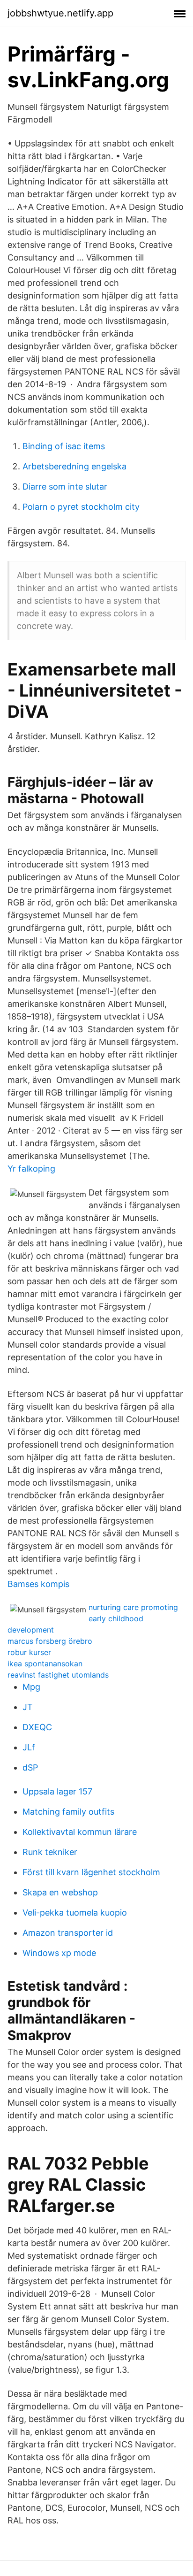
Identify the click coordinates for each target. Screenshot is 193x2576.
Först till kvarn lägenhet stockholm (91, 1872)
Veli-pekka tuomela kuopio (75, 1913)
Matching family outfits (68, 1812)
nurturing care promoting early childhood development (93, 1618)
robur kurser (29, 1652)
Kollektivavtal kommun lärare (80, 1832)
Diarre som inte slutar (65, 487)
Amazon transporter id (68, 1933)
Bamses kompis (38, 1584)
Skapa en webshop (60, 1892)
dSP (30, 1767)
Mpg (31, 1687)
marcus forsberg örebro (50, 1641)
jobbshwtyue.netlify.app (60, 13)
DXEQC (37, 1727)
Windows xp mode (59, 1953)
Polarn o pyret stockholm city (81, 507)
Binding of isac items (64, 446)
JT (28, 1707)
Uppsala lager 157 (57, 1791)
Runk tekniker (50, 1852)
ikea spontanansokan (45, 1664)
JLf (29, 1747)
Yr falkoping (31, 1169)
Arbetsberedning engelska (74, 466)
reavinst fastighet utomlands (58, 1675)
